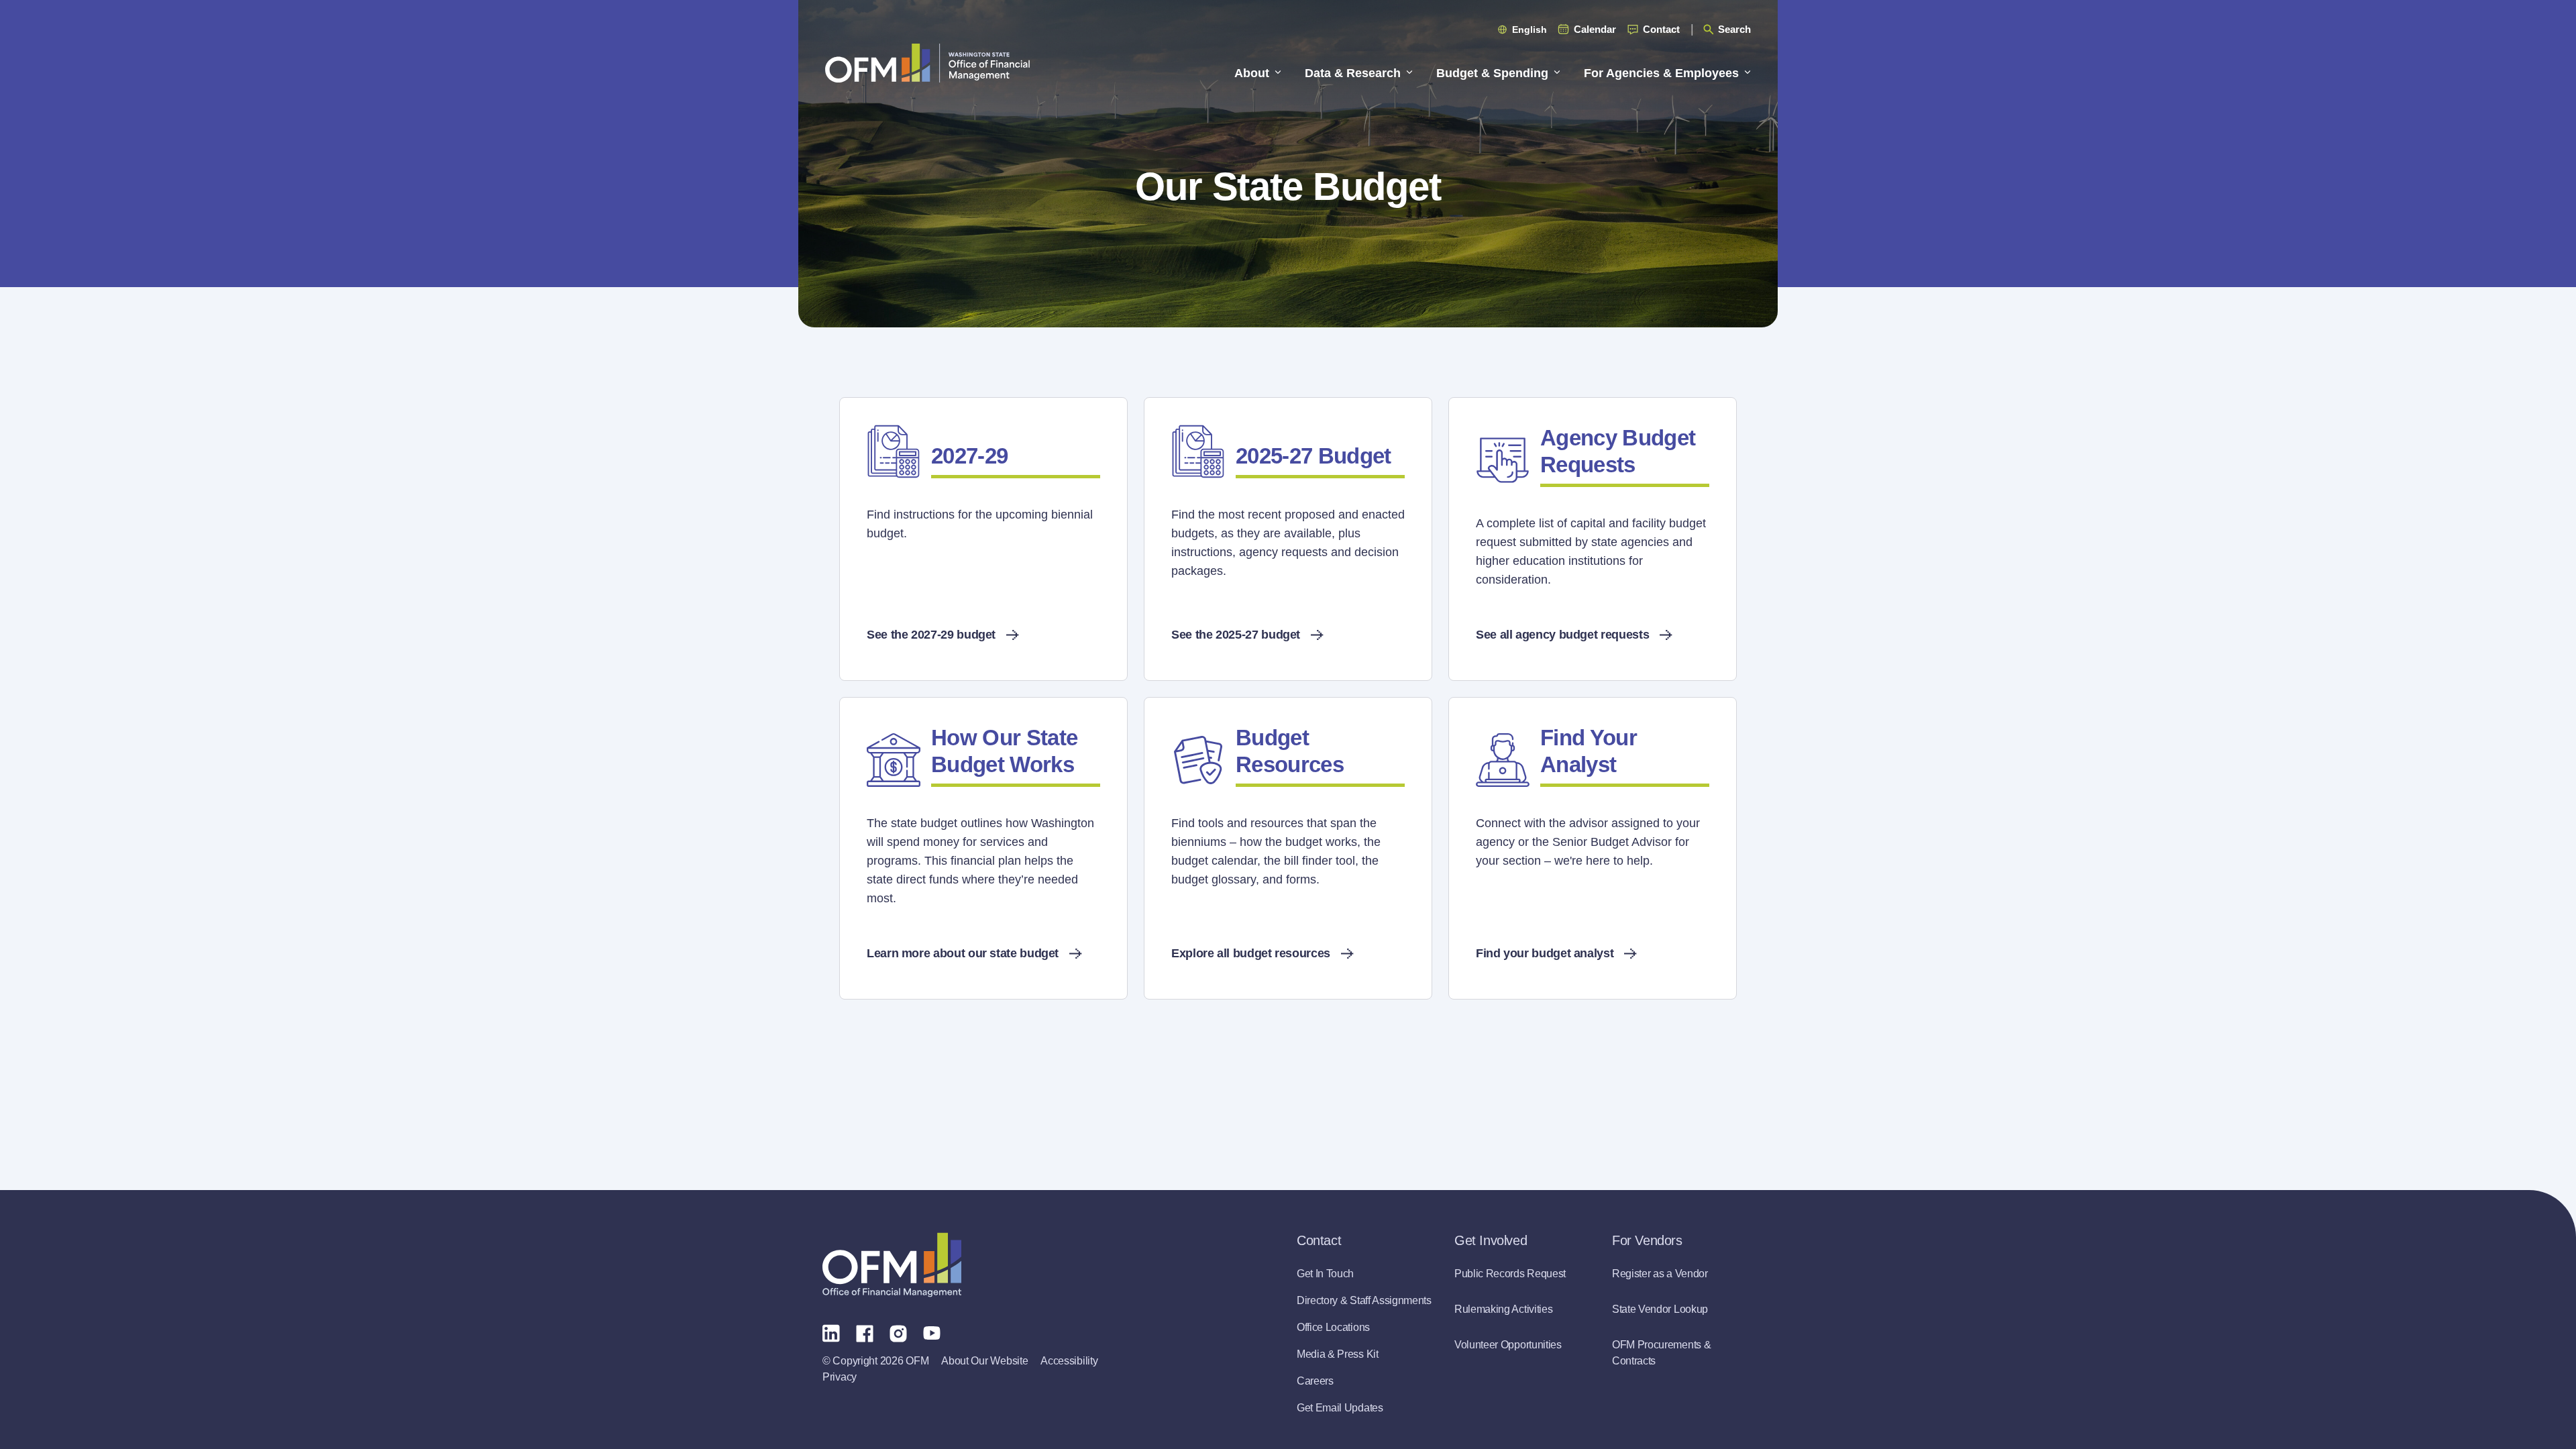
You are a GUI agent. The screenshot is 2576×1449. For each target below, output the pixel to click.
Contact (1661, 29)
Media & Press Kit (1338, 1354)
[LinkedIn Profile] (831, 1333)
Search (1734, 29)
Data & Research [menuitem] (1353, 73)
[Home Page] (892, 1265)
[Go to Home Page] (927, 63)
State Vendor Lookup (1660, 1309)
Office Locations (1333, 1327)
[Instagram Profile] (898, 1332)
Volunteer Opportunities (1508, 1345)
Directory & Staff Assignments (1364, 1300)
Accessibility (1069, 1361)
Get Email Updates (1340, 1408)
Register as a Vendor (1660, 1274)
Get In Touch (1325, 1274)
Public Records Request (1510, 1274)
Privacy (840, 1377)
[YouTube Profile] (932, 1332)
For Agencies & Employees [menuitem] (1661, 73)
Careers (1315, 1381)
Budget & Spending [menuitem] (1492, 73)
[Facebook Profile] (865, 1332)
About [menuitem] (1252, 73)
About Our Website (984, 1361)
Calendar (1595, 29)
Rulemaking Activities (1503, 1309)
